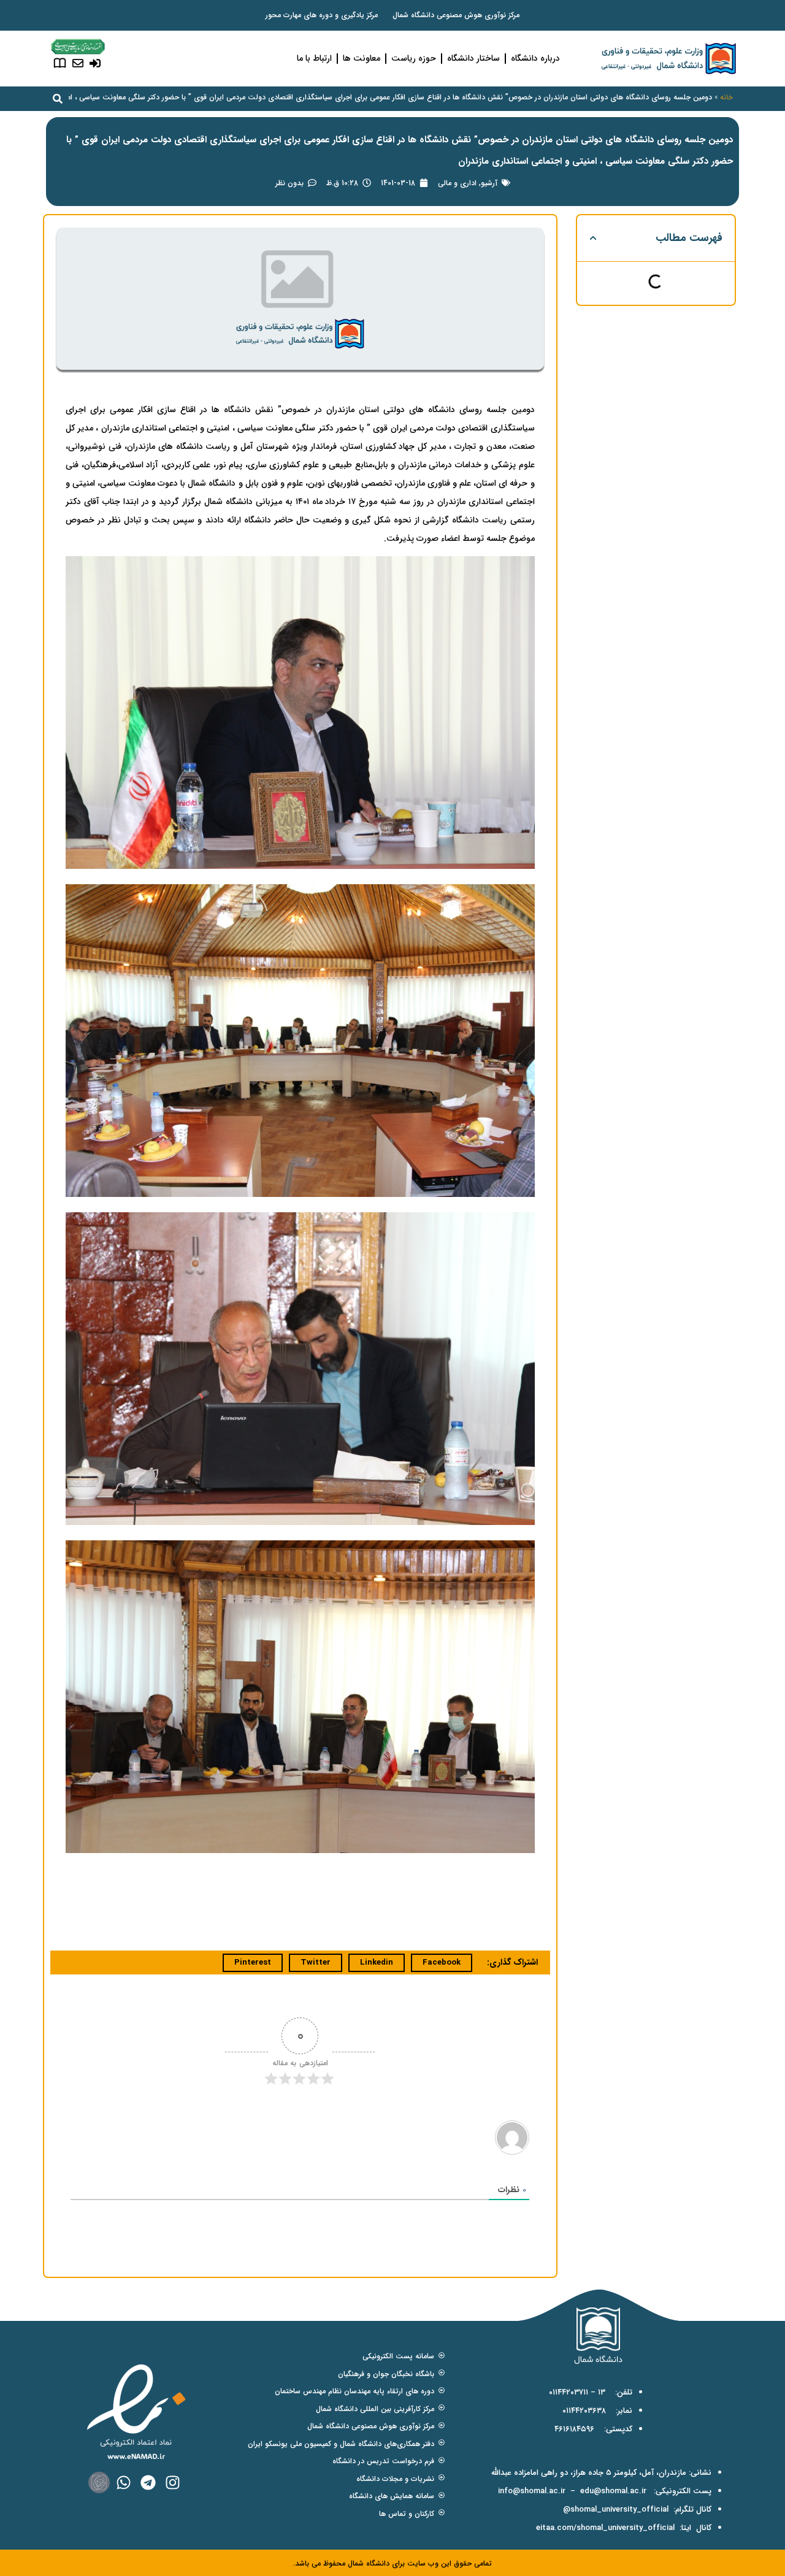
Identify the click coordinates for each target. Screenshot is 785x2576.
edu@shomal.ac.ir (613, 2491)
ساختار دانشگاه (473, 58)
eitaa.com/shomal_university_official (605, 2528)
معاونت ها (362, 58)
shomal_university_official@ (616, 2509)
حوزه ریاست (414, 58)
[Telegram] (148, 2482)
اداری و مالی (457, 183)
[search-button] (58, 99)
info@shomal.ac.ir (532, 2491)
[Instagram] (173, 2482)
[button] (593, 238)
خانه (726, 97)
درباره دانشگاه (535, 58)
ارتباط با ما (314, 58)
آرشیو (489, 183)
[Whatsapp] (124, 2482)
